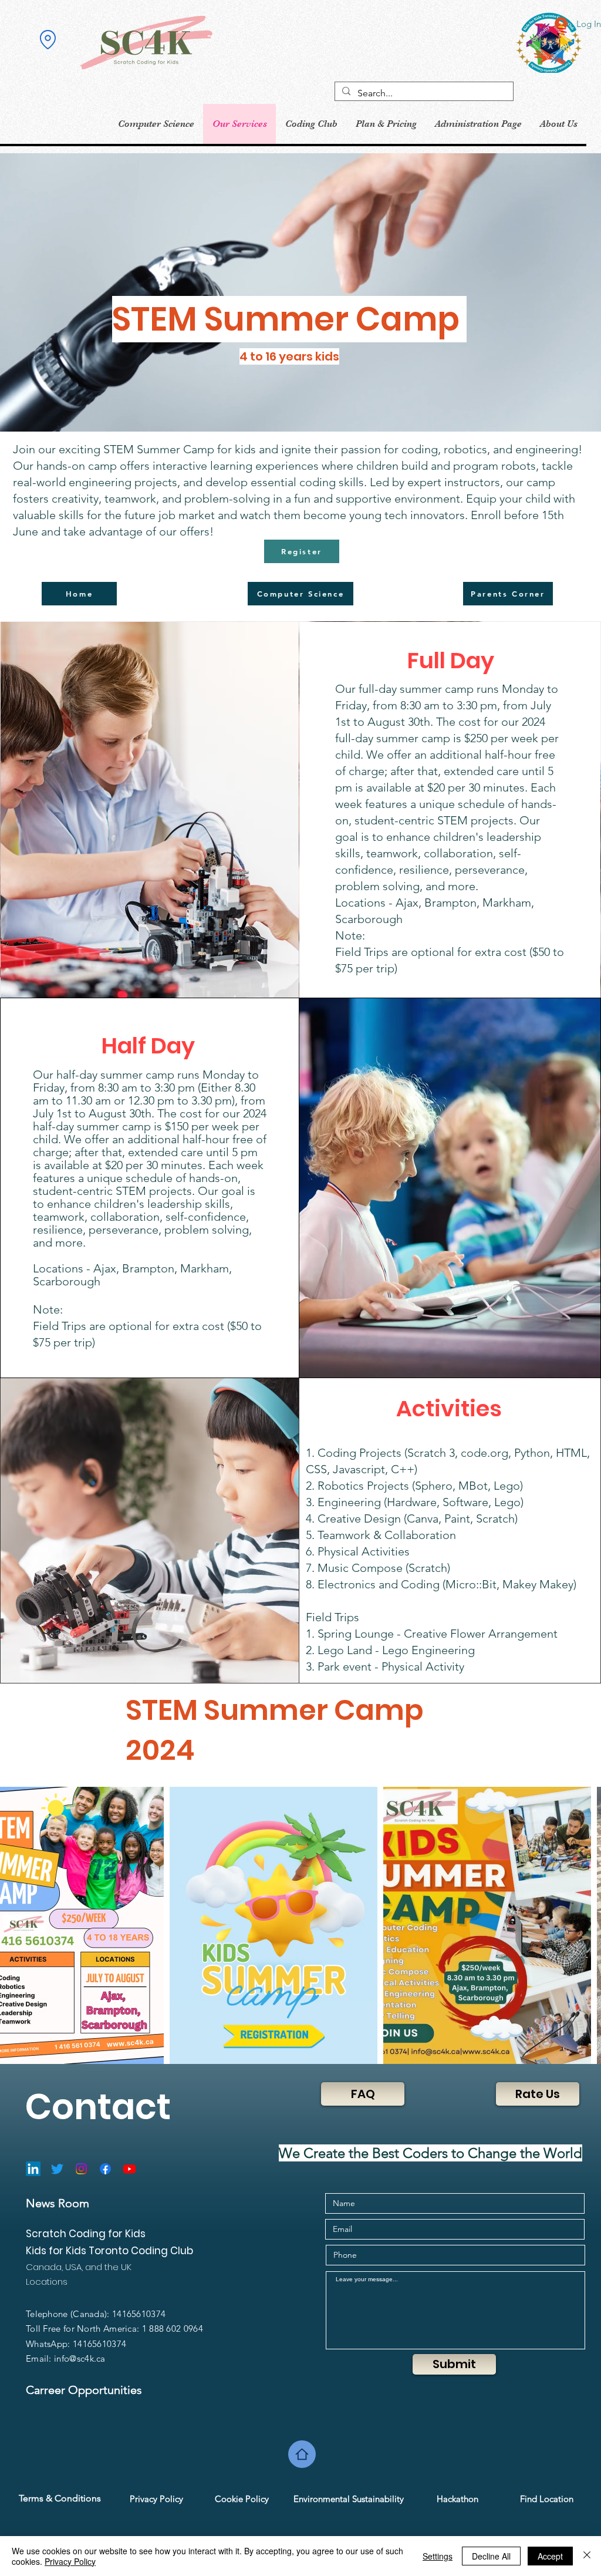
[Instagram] (81, 2169)
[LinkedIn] (33, 2169)
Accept (550, 2556)
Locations (47, 2282)
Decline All (491, 2556)
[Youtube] (129, 2169)
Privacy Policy (70, 2561)
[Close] (587, 2556)
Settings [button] (438, 2556)
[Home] (302, 2454)
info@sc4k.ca (80, 2358)
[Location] (48, 40)
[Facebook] (105, 2169)
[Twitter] (57, 2169)
